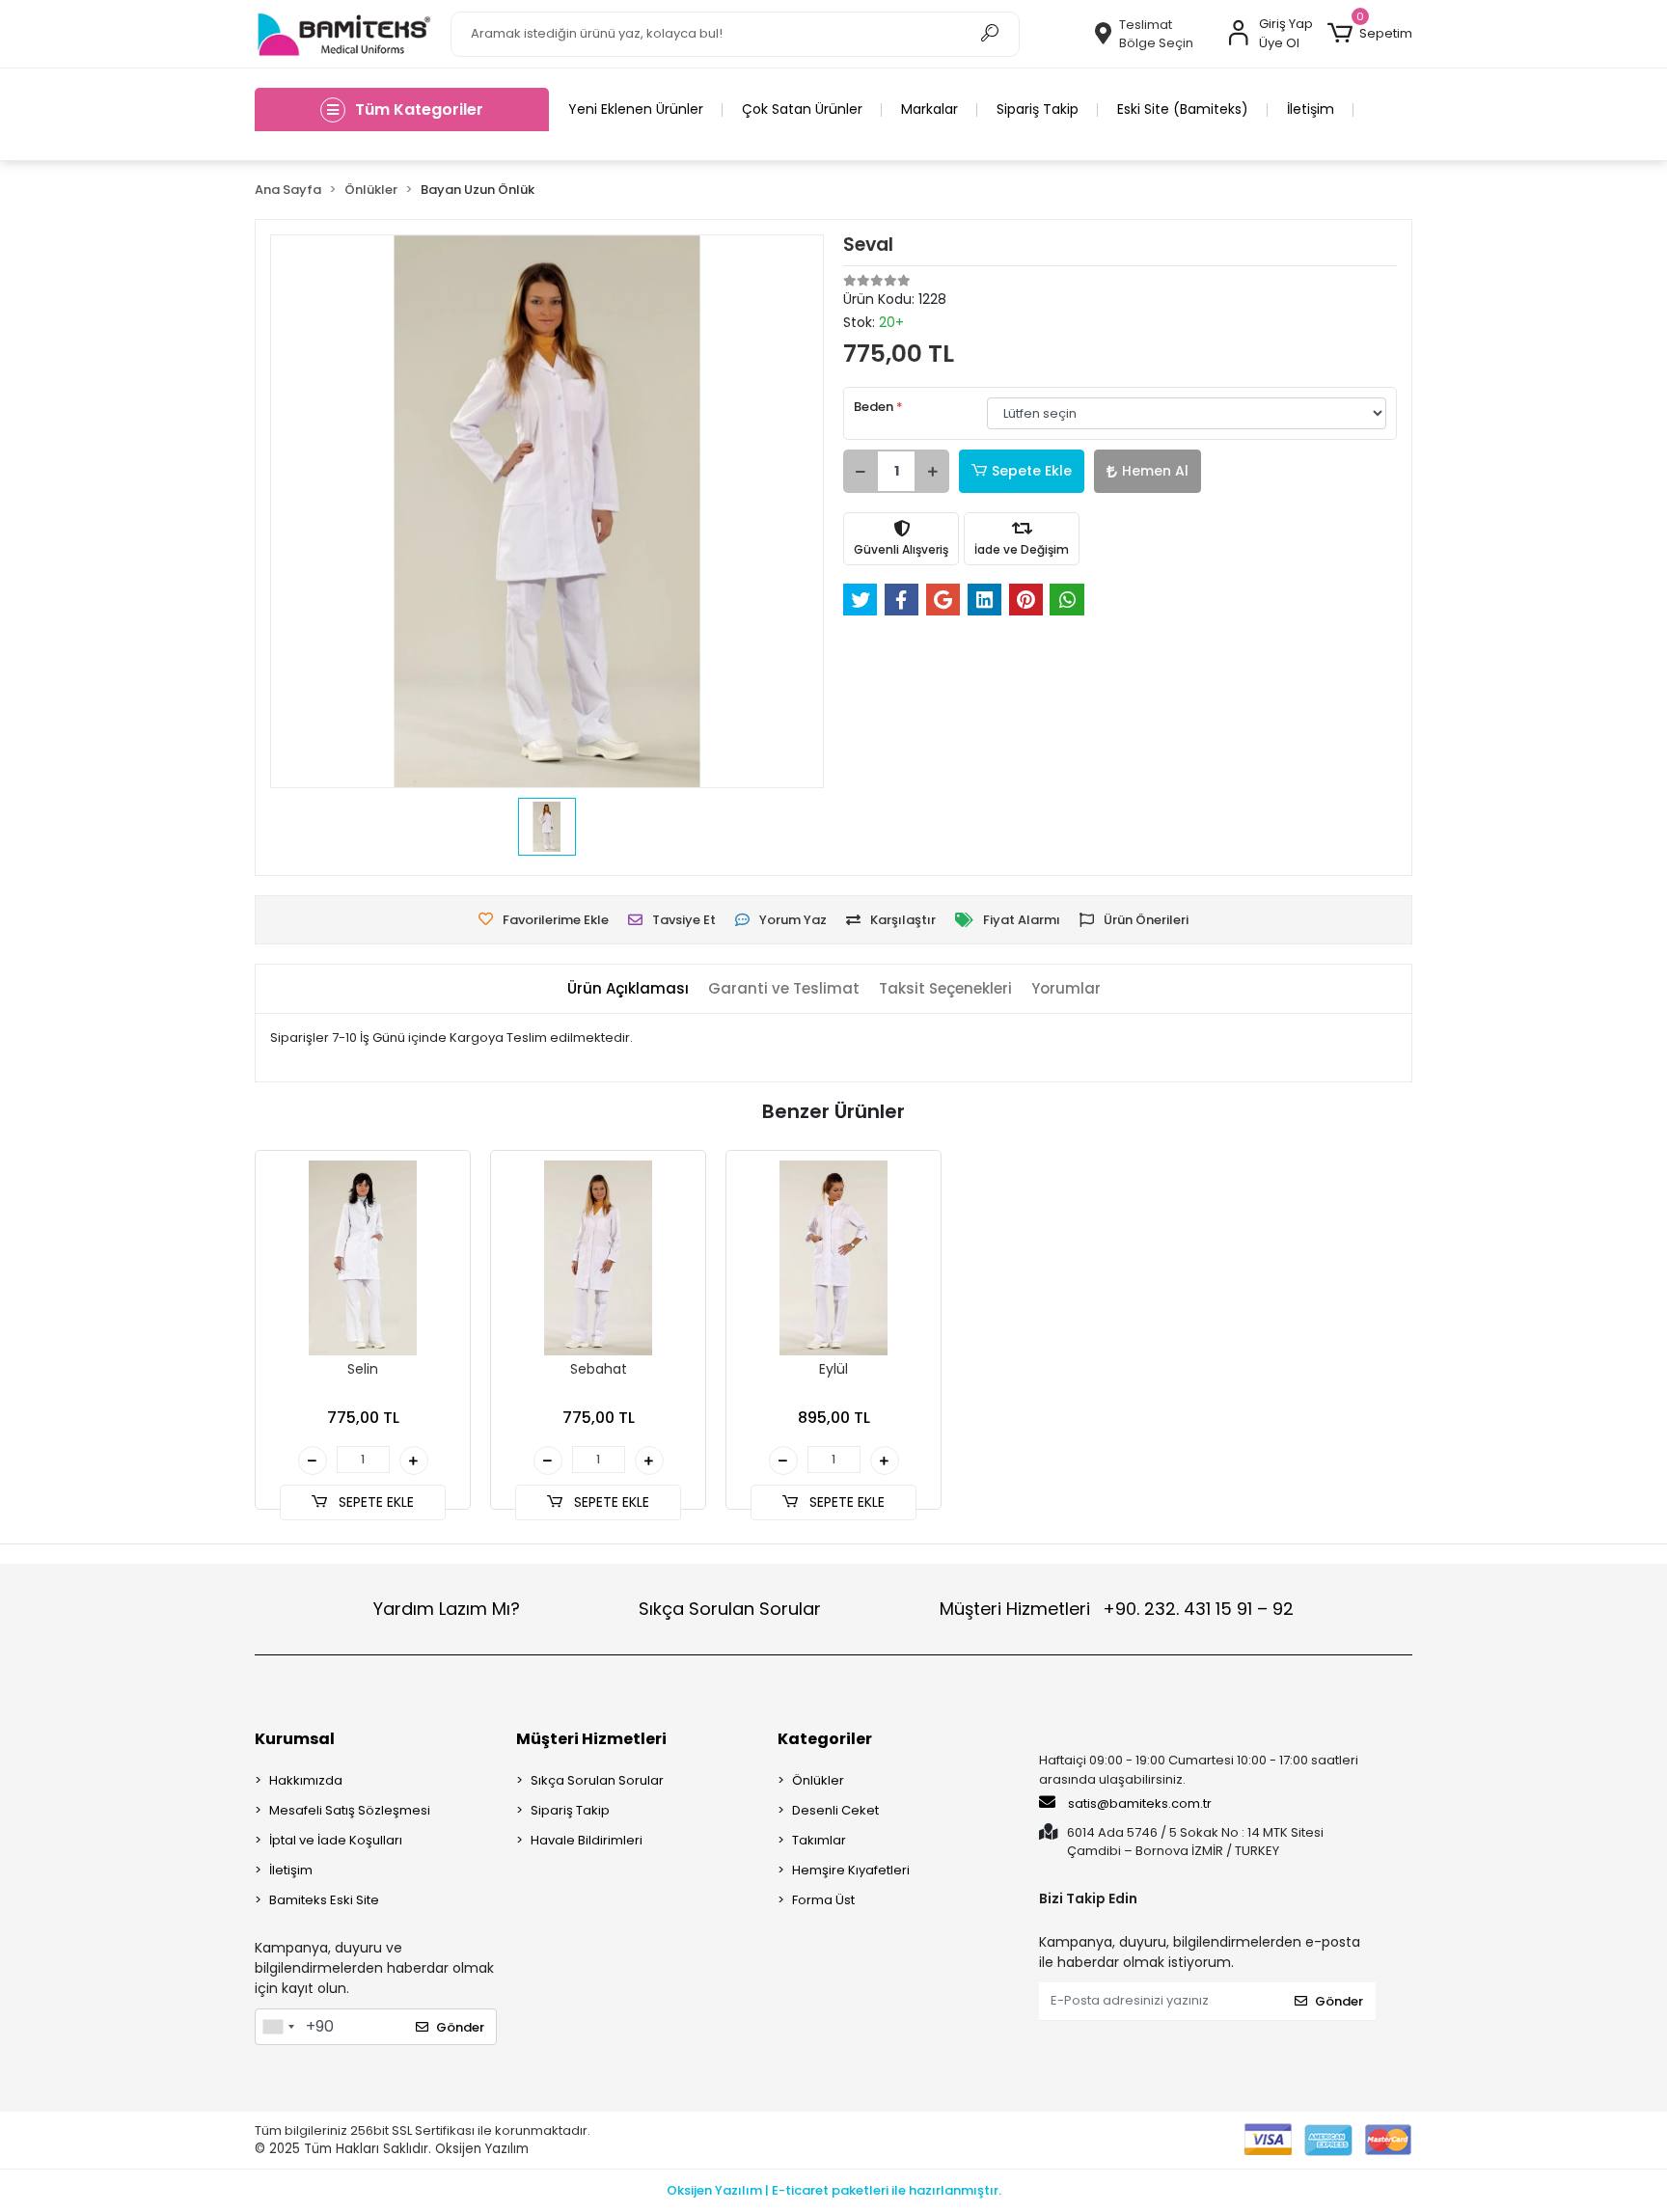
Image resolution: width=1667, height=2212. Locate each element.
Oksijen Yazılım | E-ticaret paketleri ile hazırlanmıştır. (834, 2190)
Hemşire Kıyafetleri (851, 1870)
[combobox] (278, 2027)
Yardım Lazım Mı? (447, 1609)
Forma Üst (823, 1900)
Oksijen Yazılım (482, 2149)
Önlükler (818, 1780)
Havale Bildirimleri (587, 1840)
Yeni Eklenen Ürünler (636, 109)
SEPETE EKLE (374, 1502)
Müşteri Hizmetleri (1117, 1609)
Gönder (460, 2027)
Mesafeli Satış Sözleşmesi (350, 1810)
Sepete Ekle (1032, 471)
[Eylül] (833, 1258)
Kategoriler (825, 1739)
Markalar (929, 109)
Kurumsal (295, 1739)
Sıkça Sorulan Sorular (730, 1609)
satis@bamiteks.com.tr (1138, 1803)
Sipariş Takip (1038, 109)
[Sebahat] (598, 1258)
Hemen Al (1155, 471)
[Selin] (363, 1258)
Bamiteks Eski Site (324, 1900)
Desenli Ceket (835, 1810)
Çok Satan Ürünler (802, 109)
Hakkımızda (306, 1780)
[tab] (628, 989)
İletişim (1311, 109)
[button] (1370, 34)
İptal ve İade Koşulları (336, 1840)
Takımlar (819, 1840)
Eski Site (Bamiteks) (1183, 109)
